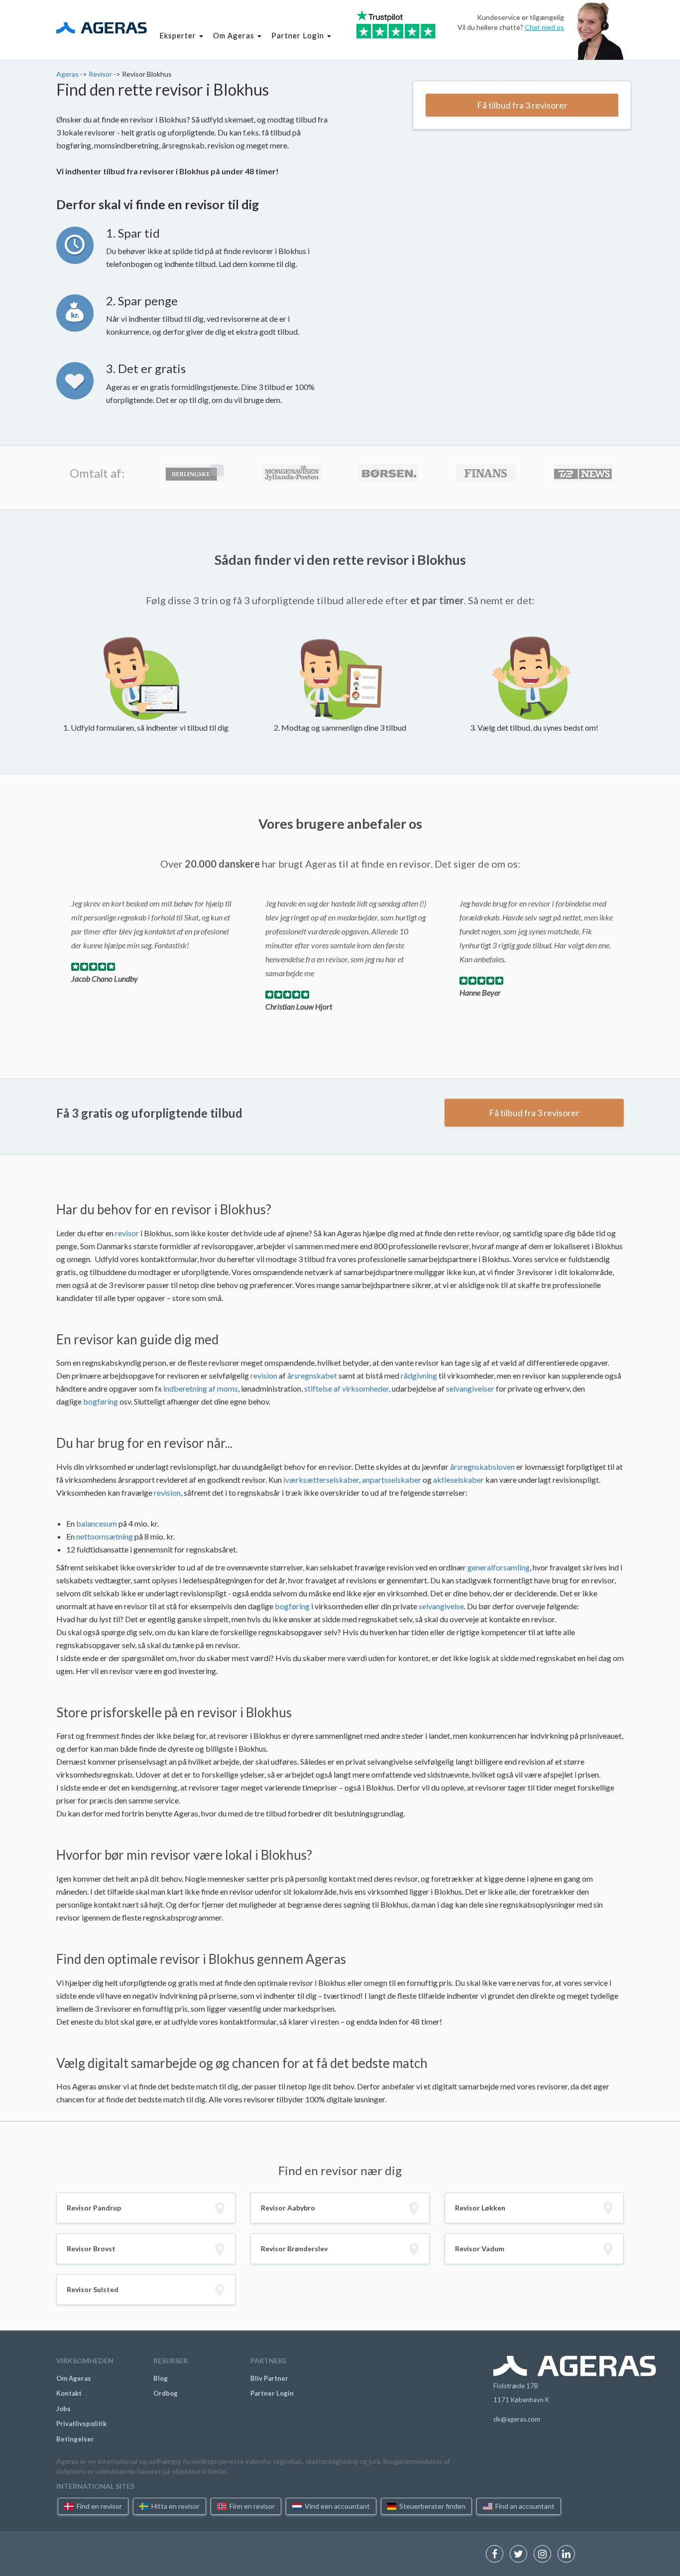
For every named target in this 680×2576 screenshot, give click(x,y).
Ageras (68, 74)
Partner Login (272, 2393)
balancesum (97, 1523)
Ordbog (166, 2393)
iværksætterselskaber (321, 1480)
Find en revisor (99, 2506)
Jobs (63, 2409)
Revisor (101, 74)
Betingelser (75, 2439)
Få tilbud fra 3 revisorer (522, 105)
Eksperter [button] (179, 35)
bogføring (101, 1401)
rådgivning (419, 1375)
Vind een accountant (337, 2506)
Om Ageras (74, 2378)
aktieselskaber (458, 1480)
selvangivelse (441, 1606)
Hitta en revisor (175, 2506)
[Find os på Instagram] (545, 2555)
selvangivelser (470, 1388)
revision (264, 1375)
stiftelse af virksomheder (346, 1388)
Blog (161, 2378)
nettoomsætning (105, 1536)
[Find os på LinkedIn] (569, 2555)
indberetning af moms (201, 1388)
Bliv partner (269, 2378)
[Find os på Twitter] (521, 2555)
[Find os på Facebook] (497, 2555)
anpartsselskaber (392, 1480)
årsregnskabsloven (482, 1467)
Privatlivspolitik (81, 2424)
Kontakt (69, 2393)
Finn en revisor (251, 2506)
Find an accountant (524, 2506)
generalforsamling (499, 1567)
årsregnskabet (312, 1375)
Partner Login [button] (299, 35)
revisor (127, 1233)
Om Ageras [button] (235, 35)
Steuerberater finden (432, 2506)
